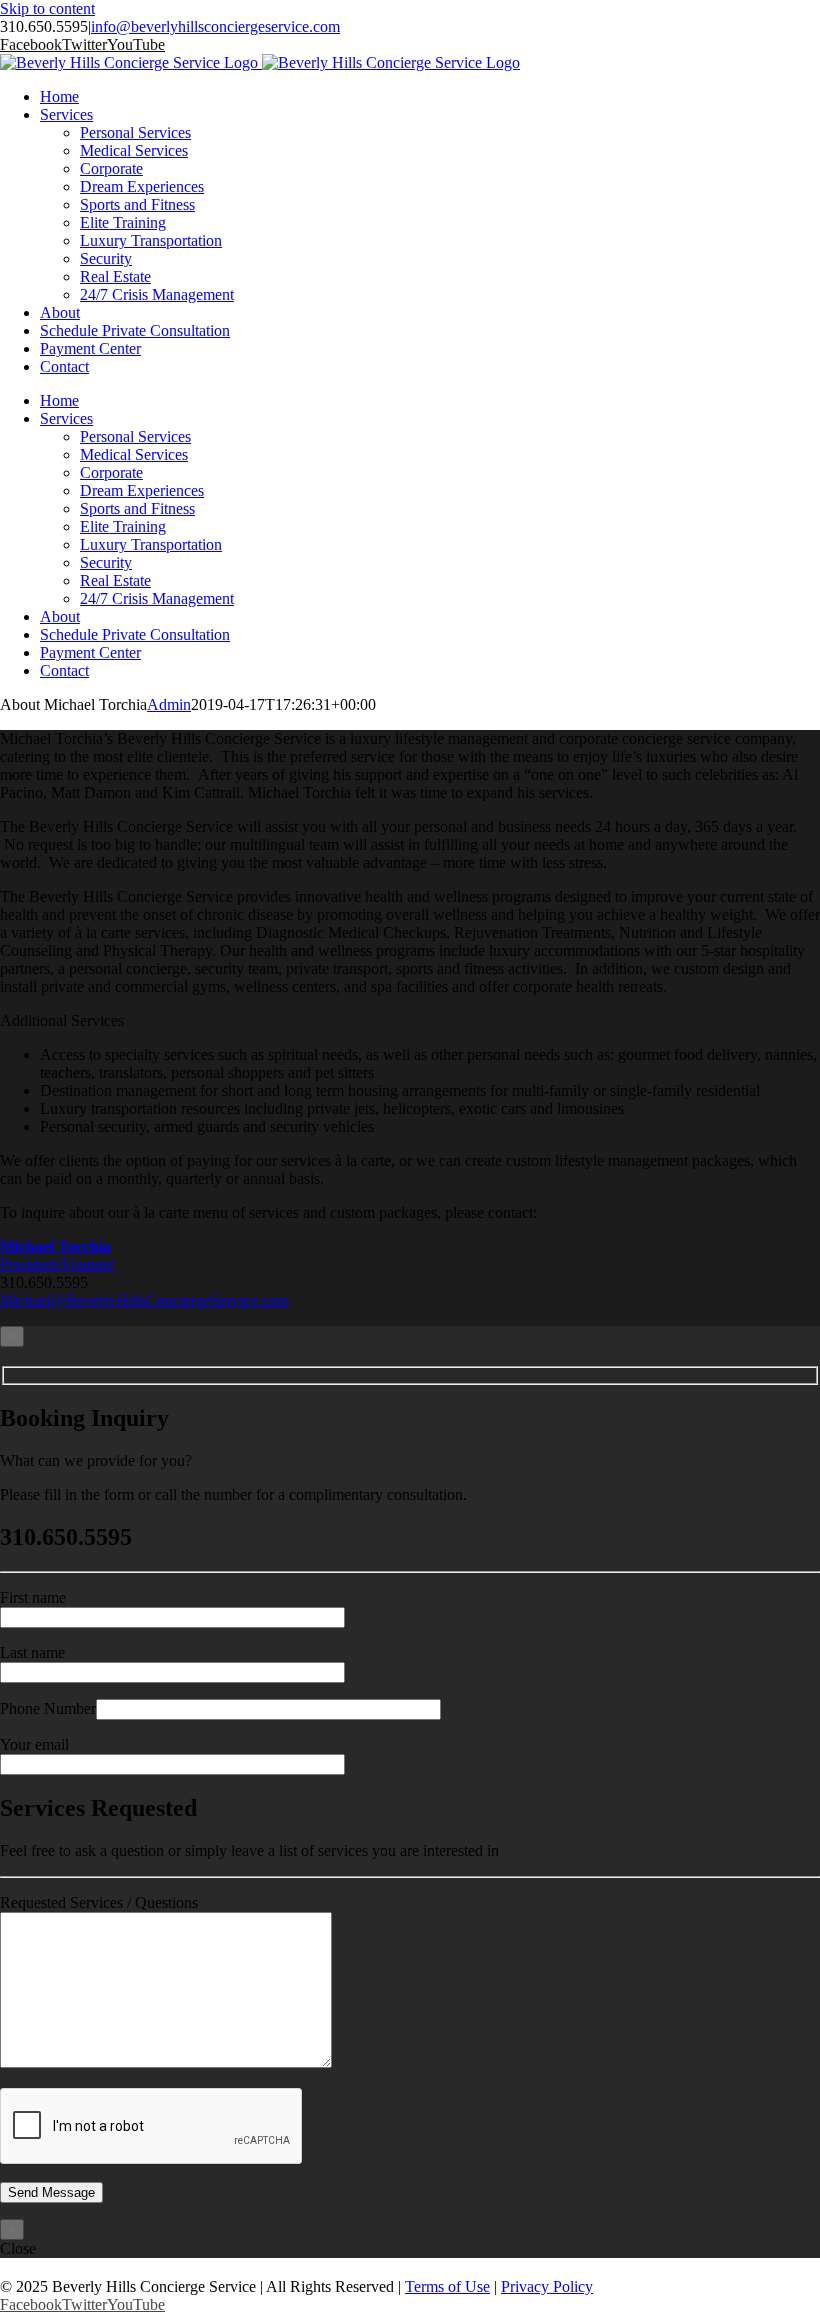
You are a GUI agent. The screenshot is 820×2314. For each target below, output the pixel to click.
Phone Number (48, 1708)
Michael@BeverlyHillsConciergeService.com (144, 1300)
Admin (169, 704)
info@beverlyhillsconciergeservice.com (215, 26)
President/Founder (57, 1255)
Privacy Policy (547, 2286)
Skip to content (47, 8)
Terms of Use (447, 2286)
